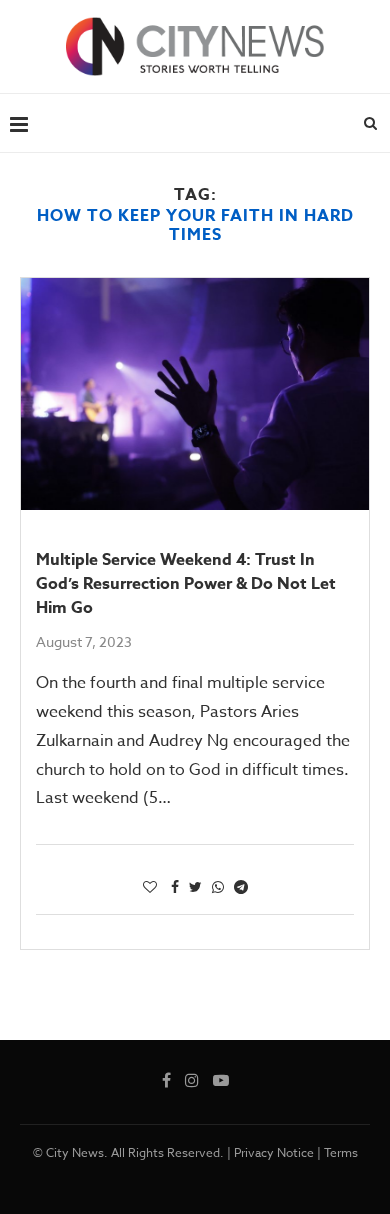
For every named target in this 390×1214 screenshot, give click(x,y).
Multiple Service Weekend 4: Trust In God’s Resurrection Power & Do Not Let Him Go (186, 584)
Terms (341, 1152)
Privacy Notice (274, 1152)
